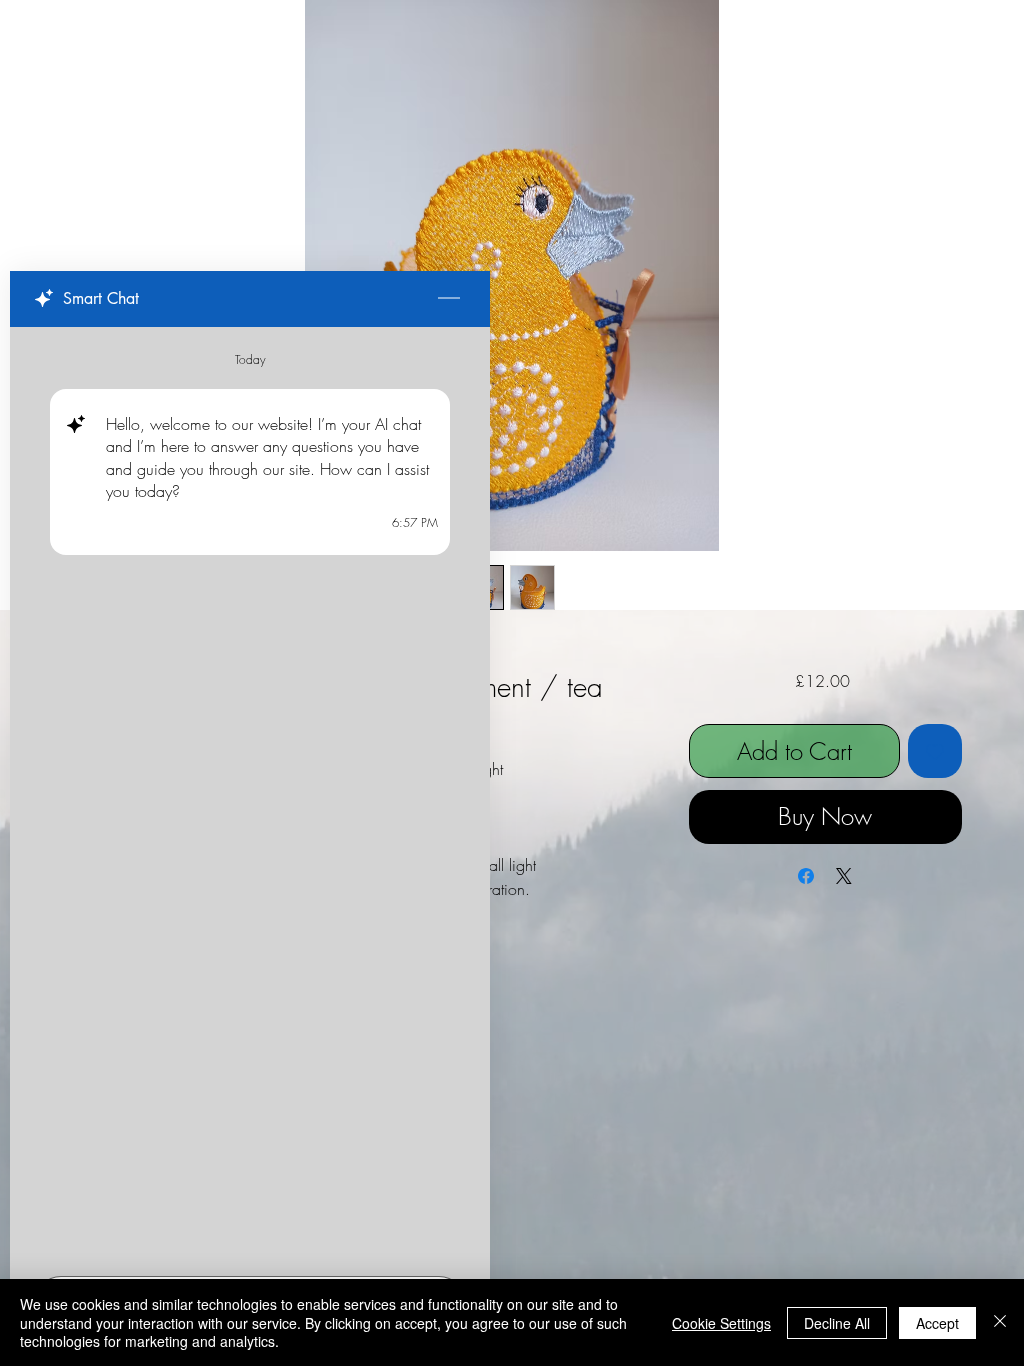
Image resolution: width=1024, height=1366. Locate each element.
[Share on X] (844, 876)
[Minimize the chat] (449, 299)
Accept (937, 1323)
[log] (250, 795)
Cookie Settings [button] (721, 1323)
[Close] (1000, 1322)
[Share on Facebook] (806, 876)
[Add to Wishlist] (935, 751)
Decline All (837, 1323)
